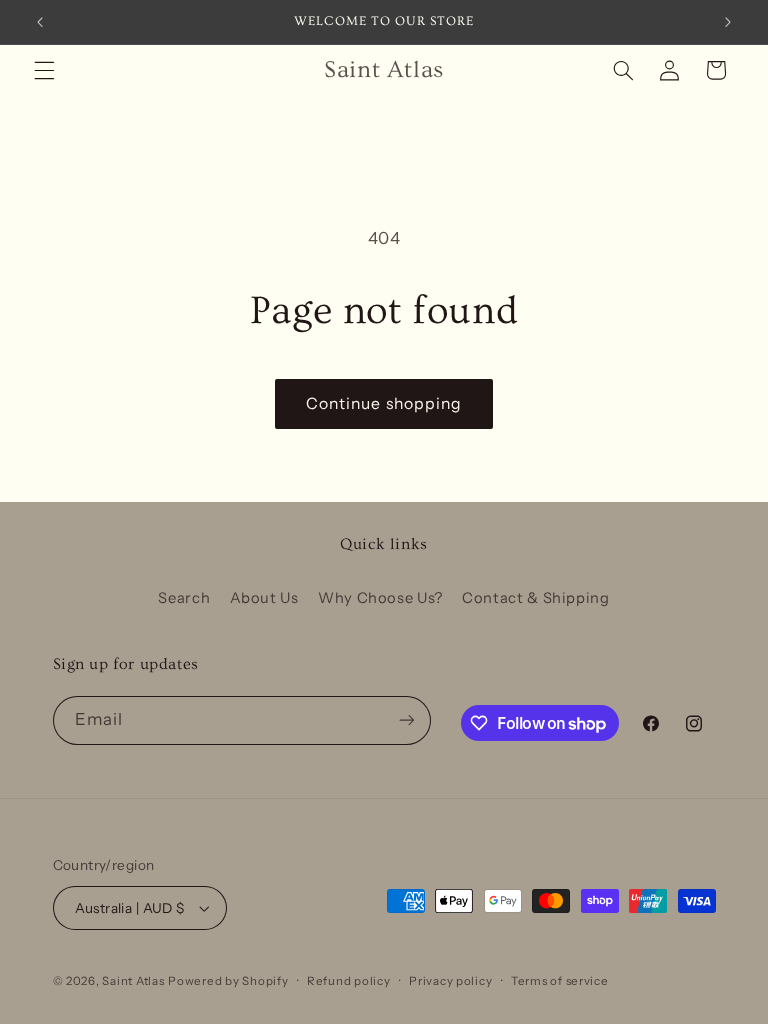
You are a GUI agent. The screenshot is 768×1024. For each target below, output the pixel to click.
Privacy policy (450, 981)
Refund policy (349, 981)
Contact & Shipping (535, 598)
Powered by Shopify (228, 981)
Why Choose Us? (380, 598)
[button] (44, 70)
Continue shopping (384, 403)
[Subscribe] (406, 720)
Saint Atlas (133, 981)
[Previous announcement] (40, 22)
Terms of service (560, 981)
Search (184, 598)
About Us (264, 598)
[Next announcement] (728, 22)
